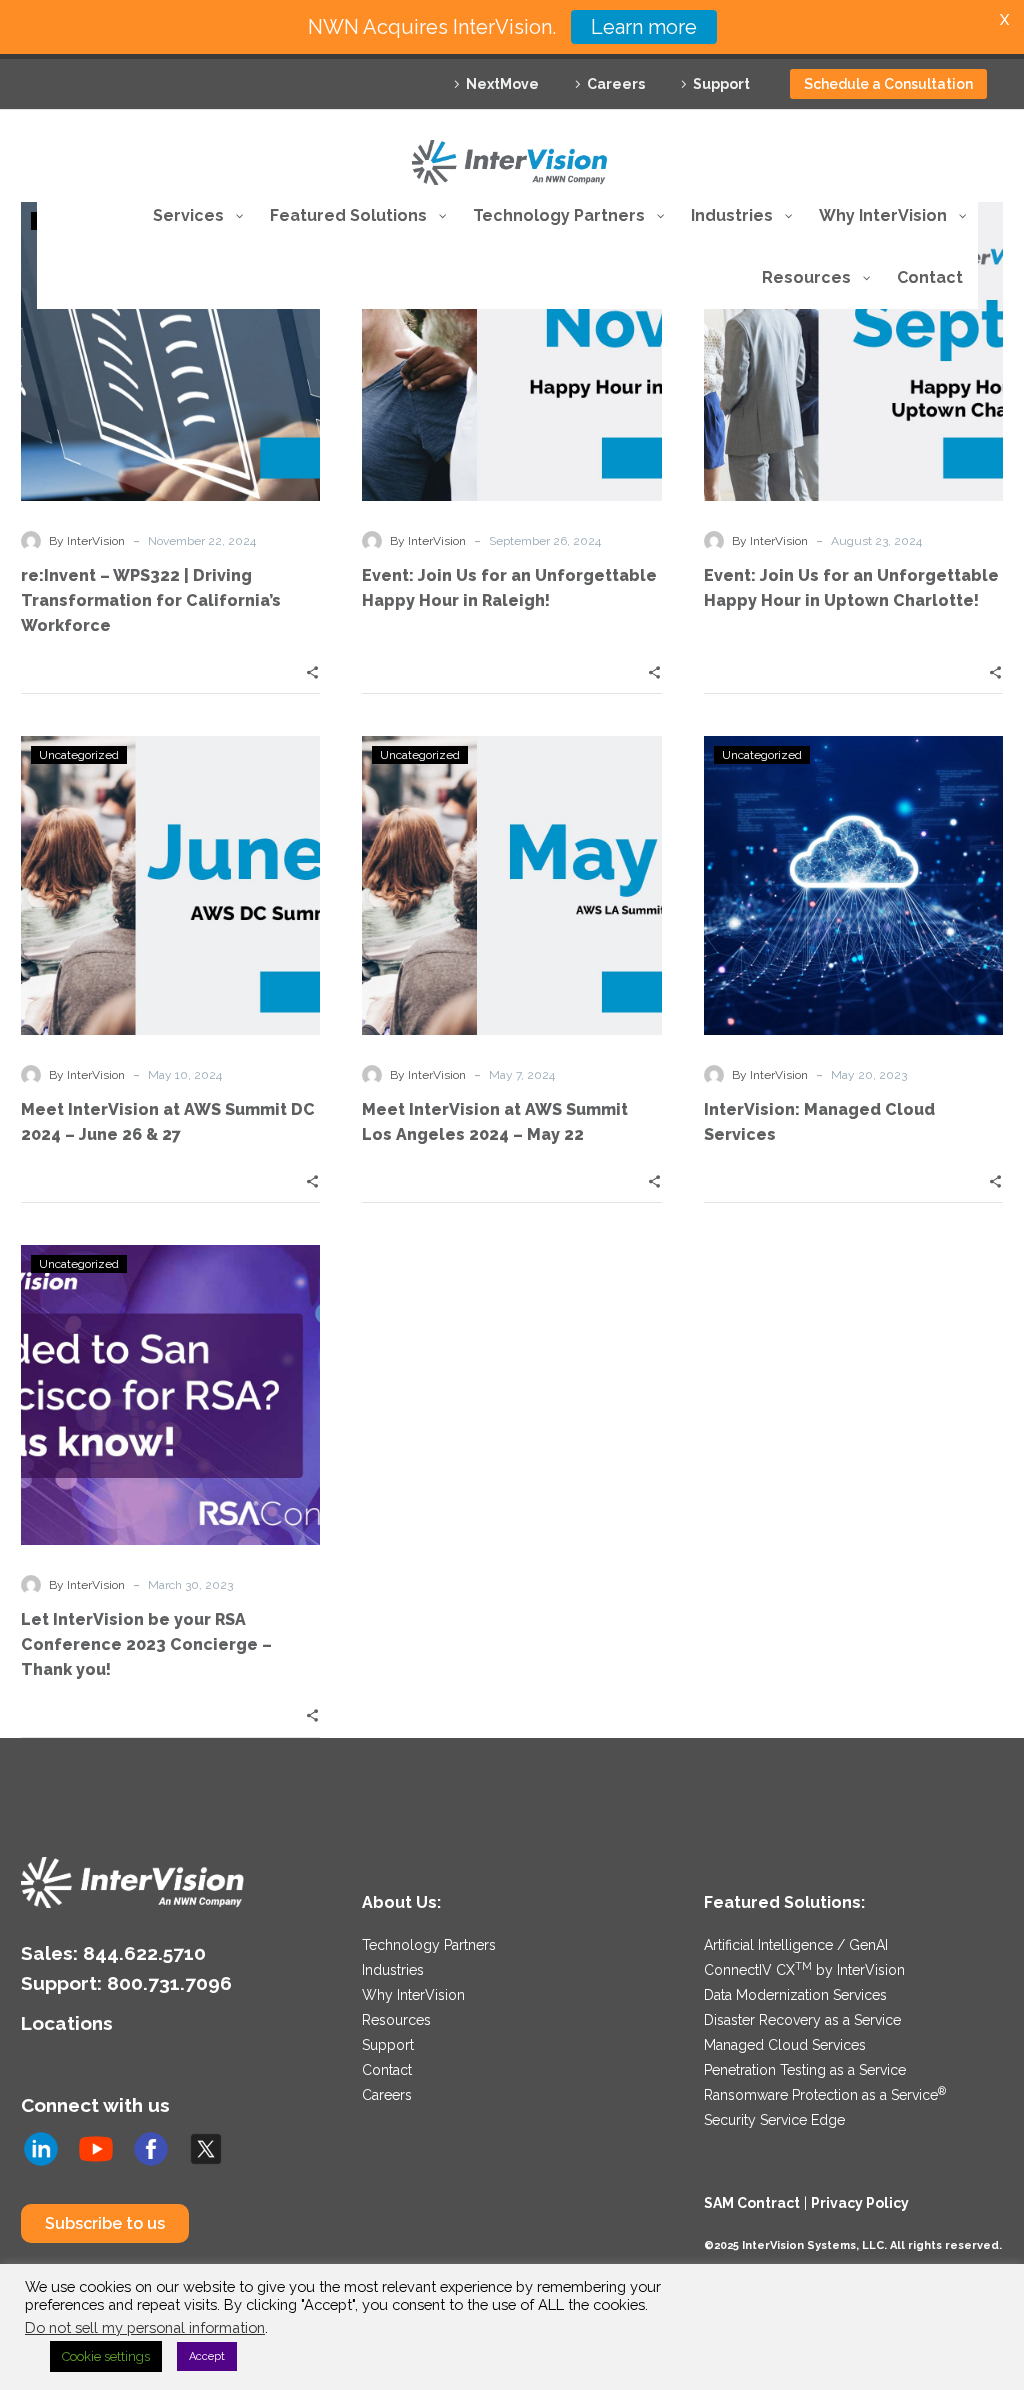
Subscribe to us (105, 2223)
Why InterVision (413, 1995)
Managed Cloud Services (785, 2045)
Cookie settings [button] (106, 2356)
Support (721, 84)
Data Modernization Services (795, 1995)
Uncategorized (79, 755)
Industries (393, 1970)
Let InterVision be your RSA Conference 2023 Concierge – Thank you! (146, 1644)
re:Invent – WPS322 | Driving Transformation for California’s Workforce (151, 600)
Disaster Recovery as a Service (802, 2020)
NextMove (502, 84)
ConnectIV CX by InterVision (804, 1970)
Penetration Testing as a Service (805, 2070)
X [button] (1004, 19)
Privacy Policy (860, 2203)
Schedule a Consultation (888, 84)
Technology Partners (429, 1945)
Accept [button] (207, 2356)
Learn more (644, 27)
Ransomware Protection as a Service (825, 2095)
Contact (387, 2070)
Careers (616, 84)
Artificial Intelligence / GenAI (796, 1945)
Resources (396, 2020)
